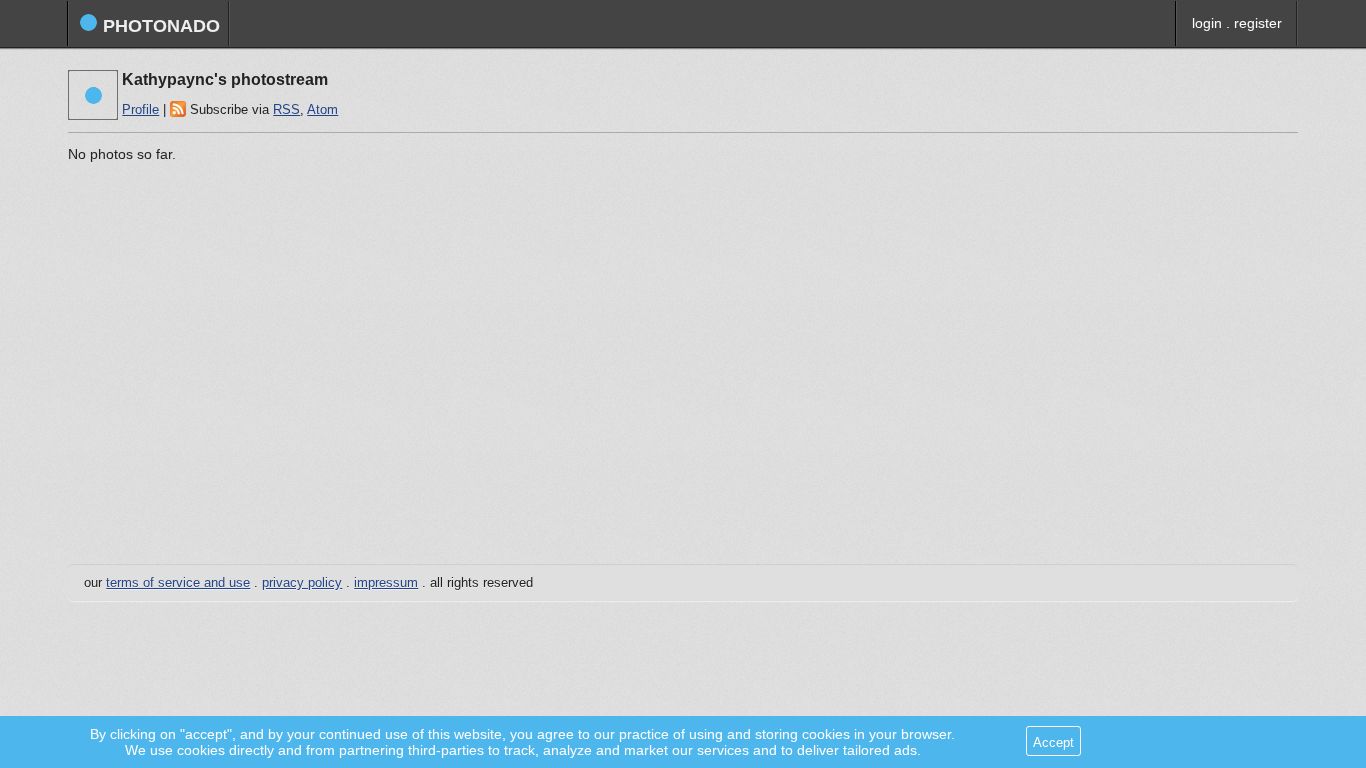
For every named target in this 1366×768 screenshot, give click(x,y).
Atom (322, 110)
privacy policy (302, 583)
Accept (1053, 742)
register (1258, 23)
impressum (386, 583)
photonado (159, 26)
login (1207, 23)
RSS (286, 110)
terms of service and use (178, 583)
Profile (140, 110)
